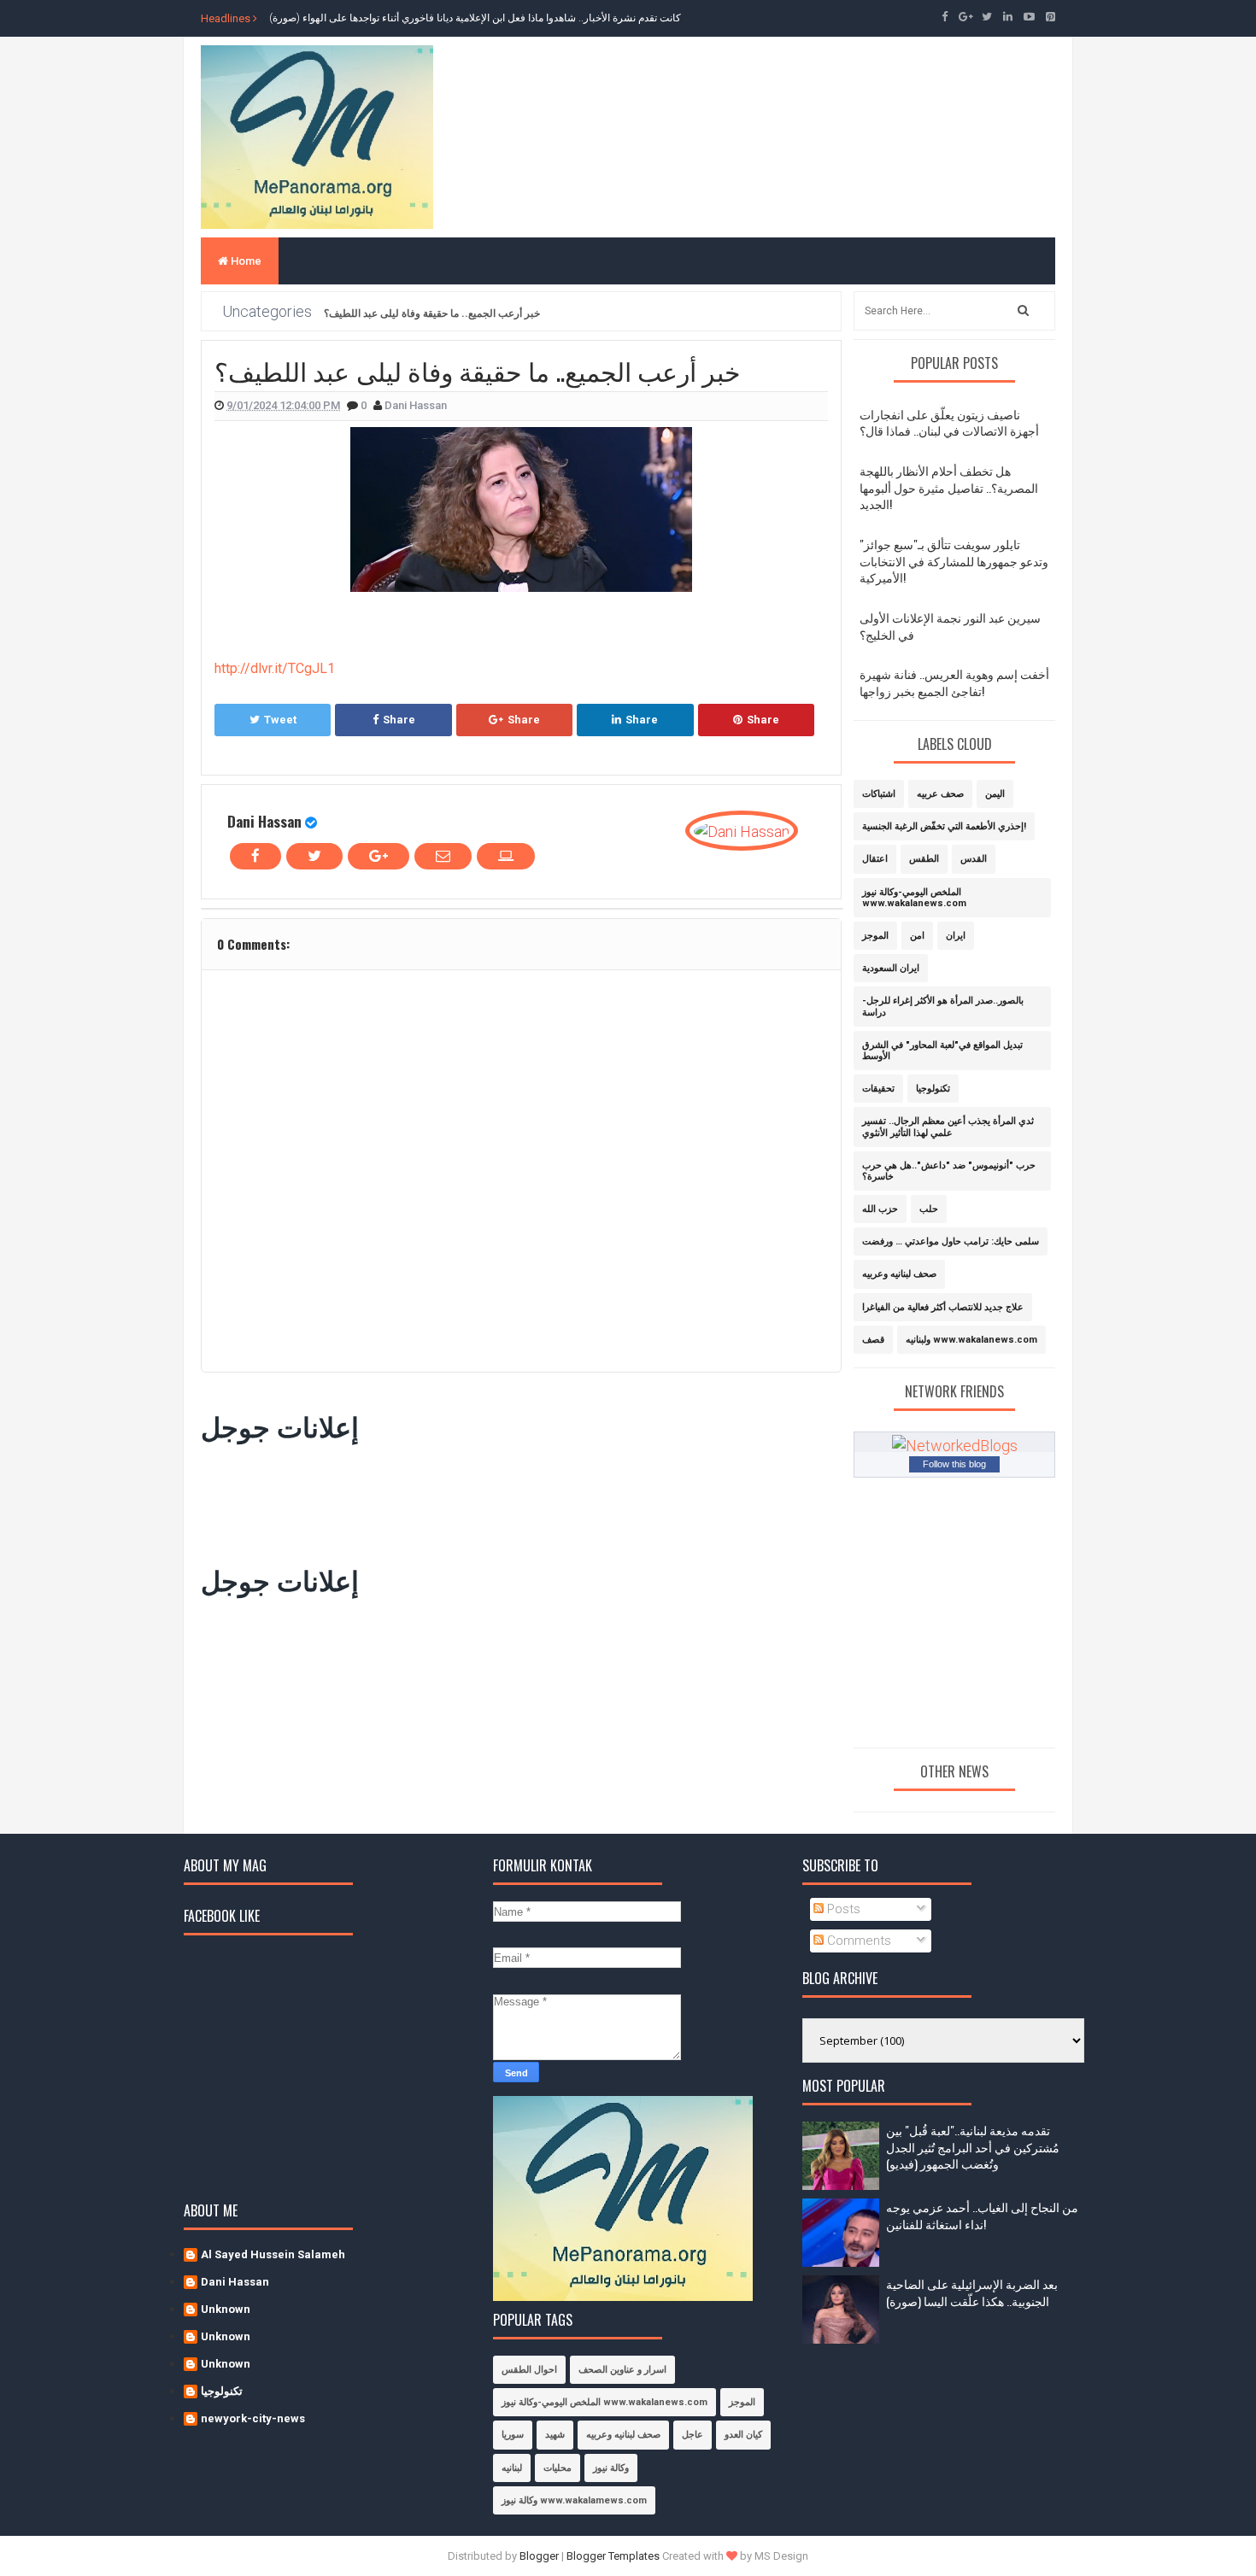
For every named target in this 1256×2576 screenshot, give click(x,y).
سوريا (513, 2435)
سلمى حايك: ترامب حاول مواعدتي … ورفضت (951, 1241)
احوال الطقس (529, 2370)
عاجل (693, 2435)
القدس (974, 859)
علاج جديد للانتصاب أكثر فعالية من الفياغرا (943, 1307)
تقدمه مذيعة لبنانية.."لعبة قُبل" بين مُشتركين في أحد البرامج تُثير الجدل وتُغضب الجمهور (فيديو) (973, 2146)
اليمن (995, 794)
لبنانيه (512, 2468)
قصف (873, 1340)
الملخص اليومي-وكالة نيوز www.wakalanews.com (914, 898)
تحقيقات (878, 1089)
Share (399, 720)
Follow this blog (954, 1464)
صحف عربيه (940, 794)
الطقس (924, 859)
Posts (842, 1909)
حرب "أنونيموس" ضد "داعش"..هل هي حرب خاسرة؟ (949, 1171)
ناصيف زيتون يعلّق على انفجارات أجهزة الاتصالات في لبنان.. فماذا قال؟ (949, 422)
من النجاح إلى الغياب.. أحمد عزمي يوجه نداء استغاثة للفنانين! (982, 2215)
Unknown (226, 2309)
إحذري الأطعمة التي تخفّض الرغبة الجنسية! (944, 826)
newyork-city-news (253, 2418)
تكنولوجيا (933, 1089)
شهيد (555, 2435)
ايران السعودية (891, 968)
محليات (558, 2468)
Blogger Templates (613, 2556)
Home (245, 261)
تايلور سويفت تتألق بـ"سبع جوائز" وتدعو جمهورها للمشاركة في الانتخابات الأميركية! (954, 560)
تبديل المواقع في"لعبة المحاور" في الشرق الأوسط (942, 1051)
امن (917, 936)
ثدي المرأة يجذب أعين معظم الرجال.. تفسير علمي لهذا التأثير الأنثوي (948, 1127)
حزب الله (880, 1209)
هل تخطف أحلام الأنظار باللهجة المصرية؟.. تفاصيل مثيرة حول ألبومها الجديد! (949, 487)
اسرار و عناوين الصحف (622, 2370)
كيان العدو (743, 2435)
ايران (956, 936)
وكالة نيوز (611, 2468)
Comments (857, 1941)
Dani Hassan (264, 821)
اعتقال (875, 859)
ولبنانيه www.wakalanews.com (971, 1340)
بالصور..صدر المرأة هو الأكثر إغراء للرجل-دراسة (943, 1006)
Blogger (539, 2556)
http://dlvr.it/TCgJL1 (275, 668)
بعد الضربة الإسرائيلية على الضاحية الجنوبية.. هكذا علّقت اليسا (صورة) (972, 2292)
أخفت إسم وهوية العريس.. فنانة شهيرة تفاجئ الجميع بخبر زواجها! (954, 682)
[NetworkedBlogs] (955, 1444)
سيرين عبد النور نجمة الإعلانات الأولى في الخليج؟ (950, 626)
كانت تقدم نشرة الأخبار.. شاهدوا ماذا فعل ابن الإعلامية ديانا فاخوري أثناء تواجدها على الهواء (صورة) (475, 18)
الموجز (875, 936)
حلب (929, 1209)
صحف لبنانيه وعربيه (899, 1274)
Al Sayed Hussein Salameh (273, 2254)
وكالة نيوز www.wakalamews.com (574, 2500)
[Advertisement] (512, 1500)
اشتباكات (879, 794)
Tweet (280, 720)
